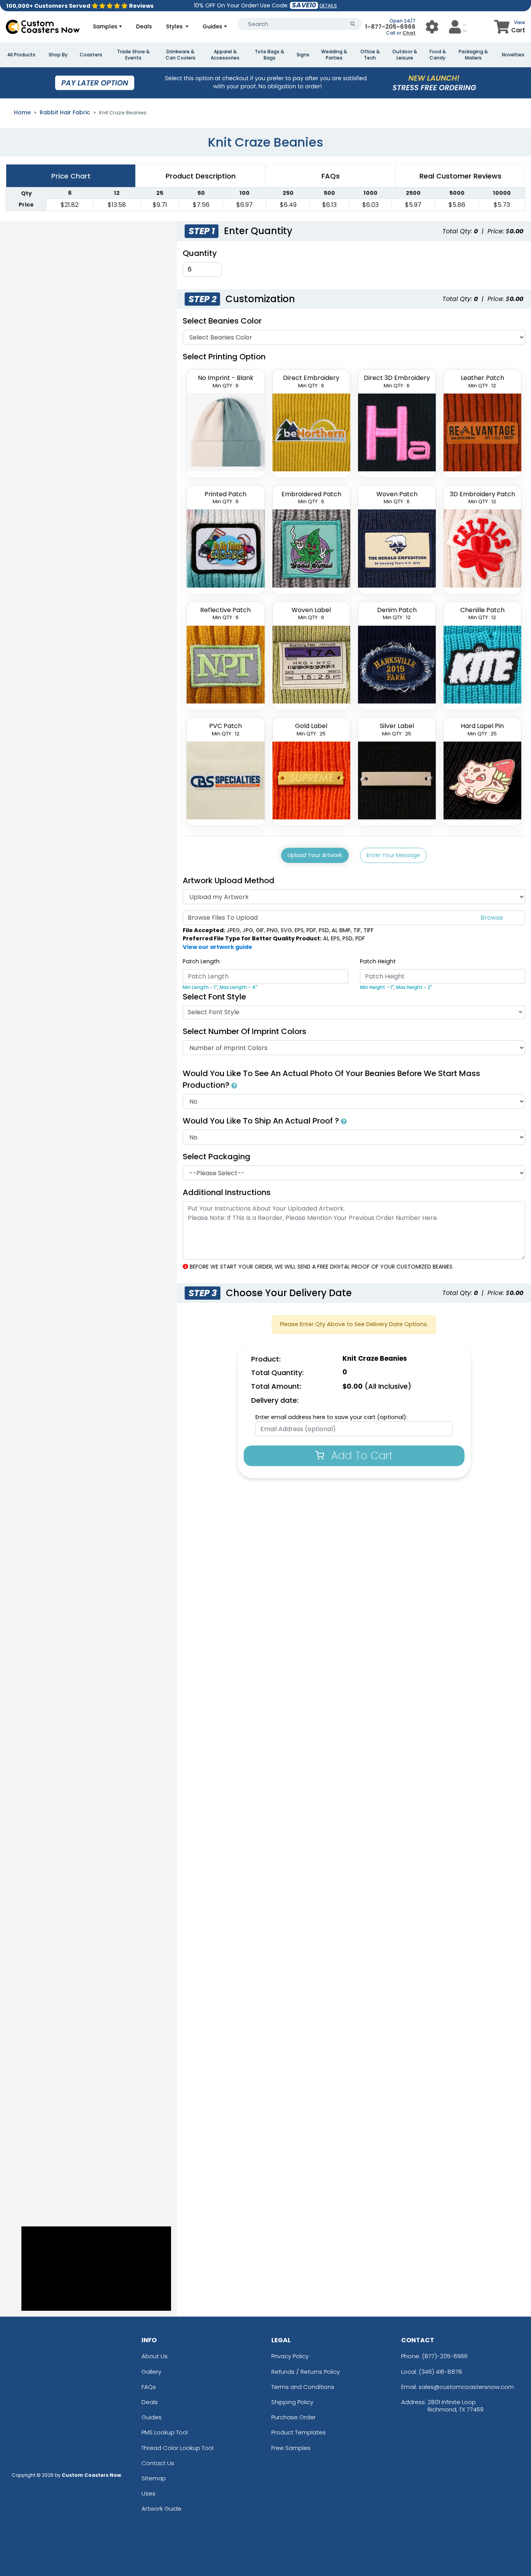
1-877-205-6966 (390, 27)
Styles (175, 26)
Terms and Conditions (303, 2387)
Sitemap (154, 2478)
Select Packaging (217, 1157)
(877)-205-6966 (445, 2356)
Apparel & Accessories (225, 55)
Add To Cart (361, 1455)
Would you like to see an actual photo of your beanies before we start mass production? (331, 1079)
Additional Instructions (227, 1192)
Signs (303, 55)
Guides (212, 26)
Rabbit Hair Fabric (65, 112)
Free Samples (291, 2448)
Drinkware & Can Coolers (181, 55)
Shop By (58, 55)
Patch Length (201, 961)
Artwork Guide (162, 2509)
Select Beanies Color (222, 321)
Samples (105, 26)
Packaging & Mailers (473, 55)
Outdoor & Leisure (405, 55)
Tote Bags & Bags (269, 55)
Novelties (513, 55)
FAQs (149, 2387)
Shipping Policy (292, 2402)
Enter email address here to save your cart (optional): (331, 1417)
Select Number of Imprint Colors (245, 1031)
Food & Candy (438, 55)
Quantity (200, 253)
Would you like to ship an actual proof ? (262, 1121)
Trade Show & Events (133, 55)
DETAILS (328, 6)
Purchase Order (293, 2417)
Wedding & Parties (334, 55)
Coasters (91, 55)
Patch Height (378, 961)
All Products (21, 55)
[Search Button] (353, 24)
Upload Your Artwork (315, 855)
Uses (148, 2493)
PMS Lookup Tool (165, 2432)
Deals (144, 26)
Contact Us (158, 2463)
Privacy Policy (290, 2356)
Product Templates (299, 2432)
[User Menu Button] (432, 27)
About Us (155, 2356)
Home (22, 112)
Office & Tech (370, 55)
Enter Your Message (393, 855)
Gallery (151, 2372)
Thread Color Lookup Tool (177, 2448)
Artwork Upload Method (229, 880)
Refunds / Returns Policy (306, 2372)
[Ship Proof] (344, 1121)
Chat (409, 33)
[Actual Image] (234, 1085)
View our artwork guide (217, 947)
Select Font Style (214, 997)
